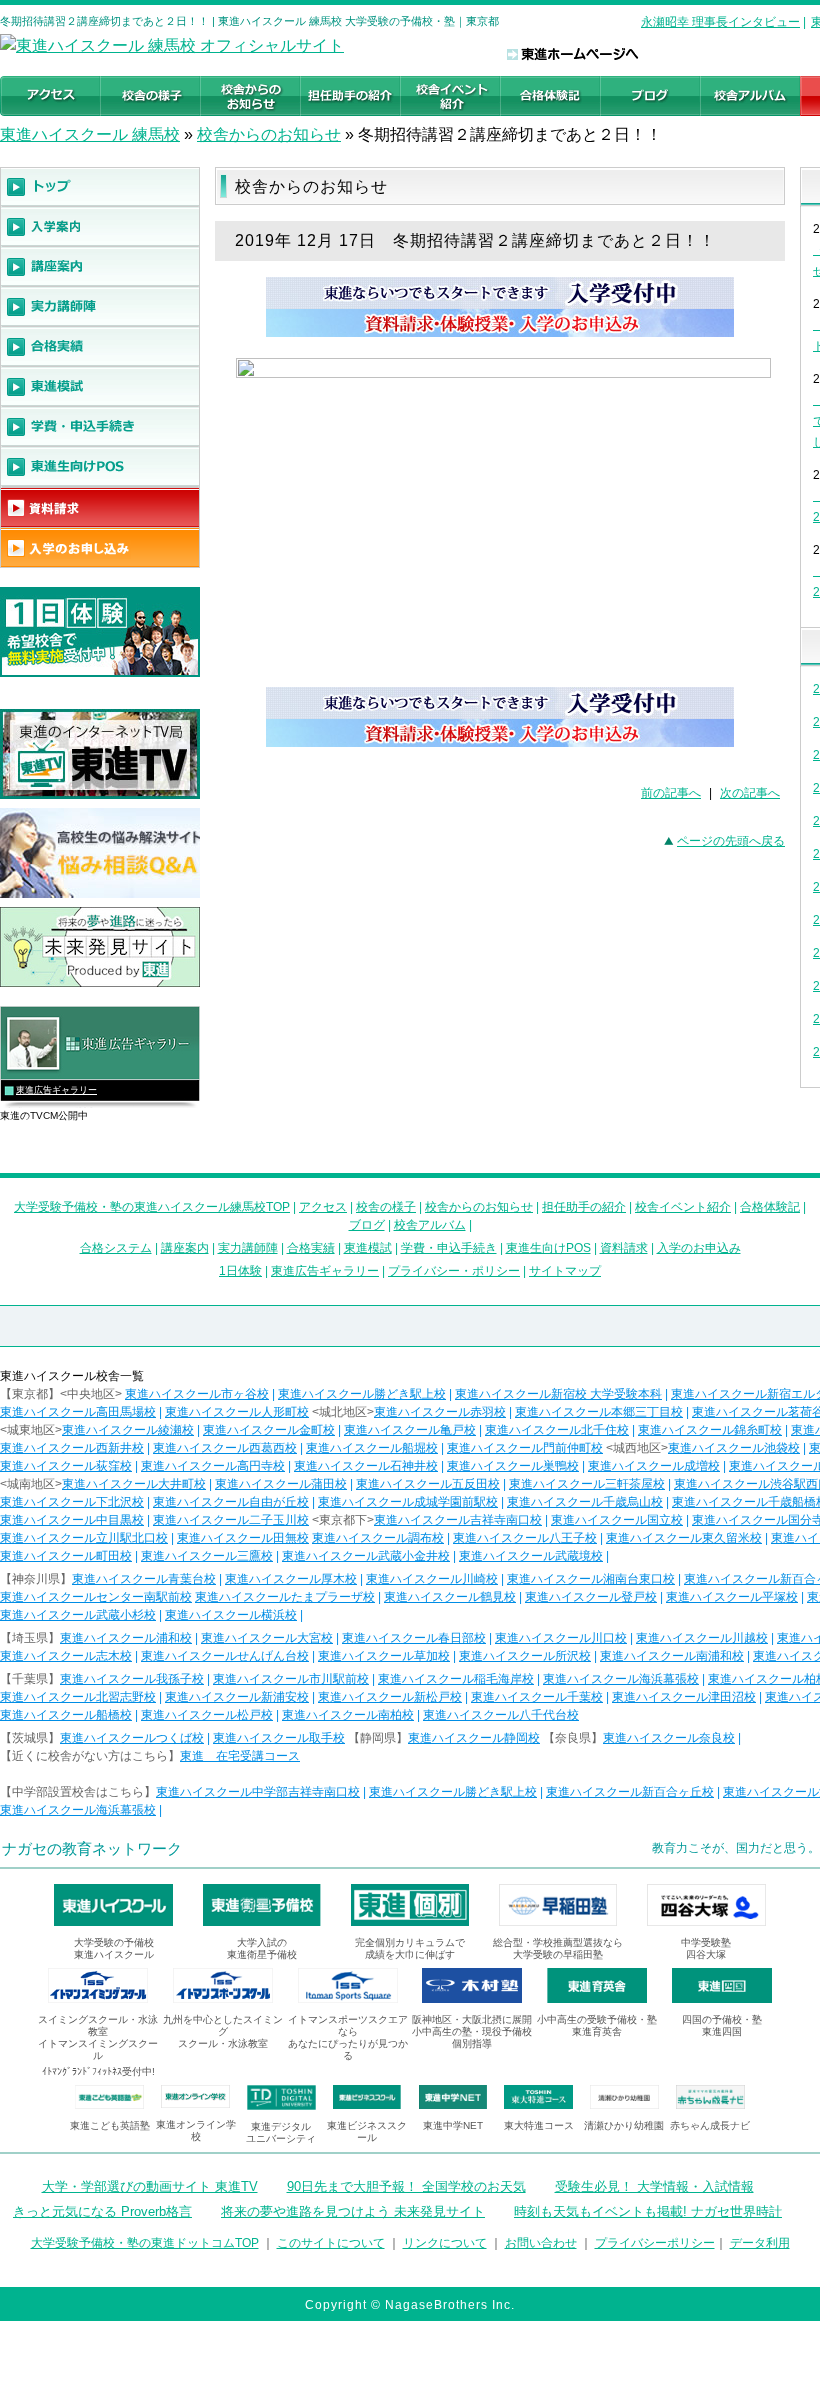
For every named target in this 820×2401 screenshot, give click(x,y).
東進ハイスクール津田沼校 (684, 1697)
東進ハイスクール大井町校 (134, 1484)
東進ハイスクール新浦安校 (237, 1697)
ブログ (367, 1225)
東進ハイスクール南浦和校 (672, 1656)
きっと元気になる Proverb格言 (102, 2211)
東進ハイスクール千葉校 (537, 1697)
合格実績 (311, 1248)
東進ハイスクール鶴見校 (450, 1597)
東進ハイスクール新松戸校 (390, 1697)
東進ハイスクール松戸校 (207, 1715)
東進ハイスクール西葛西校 (225, 1448)
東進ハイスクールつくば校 (132, 1738)
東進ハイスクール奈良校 (669, 1738)
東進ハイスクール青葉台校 (144, 1579)
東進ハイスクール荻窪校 (66, 1466)
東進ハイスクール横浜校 (231, 1615)
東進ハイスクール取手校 (279, 1738)
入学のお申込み (699, 1248)
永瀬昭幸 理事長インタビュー (720, 22)
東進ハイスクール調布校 (378, 1538)
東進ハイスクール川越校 (702, 1638)
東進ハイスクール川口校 (561, 1638)
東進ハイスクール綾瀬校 (128, 1430)
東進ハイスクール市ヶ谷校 (197, 1394)
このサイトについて (331, 2243)
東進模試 (368, 1248)
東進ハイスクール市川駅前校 (291, 1679)
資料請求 (624, 1248)
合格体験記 (770, 1207)
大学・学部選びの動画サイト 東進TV (150, 2186)
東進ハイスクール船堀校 (372, 1448)
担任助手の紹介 (584, 1207)
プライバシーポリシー (655, 2243)
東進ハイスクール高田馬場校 (78, 1412)
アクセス (323, 1207)
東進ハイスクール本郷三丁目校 (599, 1412)
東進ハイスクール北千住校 (557, 1430)
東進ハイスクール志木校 (66, 1656)
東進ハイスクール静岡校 (474, 1738)
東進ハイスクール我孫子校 (132, 1679)
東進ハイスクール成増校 (654, 1466)
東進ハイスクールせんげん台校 (225, 1656)
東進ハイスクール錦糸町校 (710, 1430)
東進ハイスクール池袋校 (734, 1448)
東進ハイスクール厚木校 (291, 1579)
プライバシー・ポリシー (454, 1271)
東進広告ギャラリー (56, 1090)
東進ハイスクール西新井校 (72, 1448)
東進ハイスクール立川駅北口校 (84, 1538)
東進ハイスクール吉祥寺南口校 (458, 1520)
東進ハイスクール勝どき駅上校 (362, 1394)
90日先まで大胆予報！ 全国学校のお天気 (406, 2186)
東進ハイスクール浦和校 (126, 1638)
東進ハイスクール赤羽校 (440, 1412)
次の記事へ (750, 793)
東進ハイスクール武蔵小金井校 (366, 1556)
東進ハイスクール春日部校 (414, 1638)
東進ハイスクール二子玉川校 (231, 1520)
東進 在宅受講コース (240, 1756)
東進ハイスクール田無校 (243, 1538)
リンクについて (445, 2243)
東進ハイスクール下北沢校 (72, 1502)
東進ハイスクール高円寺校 (213, 1466)
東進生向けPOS (548, 1248)
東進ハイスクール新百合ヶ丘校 (630, 1792)
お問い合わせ (541, 2243)
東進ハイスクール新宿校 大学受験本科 (558, 1394)
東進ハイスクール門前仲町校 (525, 1448)
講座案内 (185, 1248)
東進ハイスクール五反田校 (428, 1484)
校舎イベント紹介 (683, 1207)
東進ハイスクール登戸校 (591, 1597)
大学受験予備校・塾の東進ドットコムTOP (145, 2243)
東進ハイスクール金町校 (269, 1430)
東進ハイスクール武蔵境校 (531, 1556)
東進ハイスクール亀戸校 (410, 1430)
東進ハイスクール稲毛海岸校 (456, 1679)
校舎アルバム (430, 1225)
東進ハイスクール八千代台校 (501, 1715)
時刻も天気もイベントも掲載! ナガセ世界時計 (648, 2211)
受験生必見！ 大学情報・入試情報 (654, 2186)
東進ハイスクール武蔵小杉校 (78, 1615)
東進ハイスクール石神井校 (366, 1466)
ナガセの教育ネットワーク (92, 1848)
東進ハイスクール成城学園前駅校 (408, 1502)
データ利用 (760, 2243)
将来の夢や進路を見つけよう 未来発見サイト (353, 2211)
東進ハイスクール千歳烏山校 (585, 1502)
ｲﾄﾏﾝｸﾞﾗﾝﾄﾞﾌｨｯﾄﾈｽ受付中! (98, 2071)
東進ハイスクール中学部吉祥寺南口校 (258, 1792)
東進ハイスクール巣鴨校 (513, 1466)
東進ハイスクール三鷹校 (207, 1556)
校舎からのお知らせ (269, 134)
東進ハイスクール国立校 (617, 1520)
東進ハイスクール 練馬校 (90, 134)
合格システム (116, 1248)
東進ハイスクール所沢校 (525, 1656)
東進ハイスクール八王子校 (525, 1538)
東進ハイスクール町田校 (66, 1556)
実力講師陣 (248, 1248)
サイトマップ (565, 1271)
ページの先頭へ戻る (731, 841)
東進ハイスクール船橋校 (66, 1715)
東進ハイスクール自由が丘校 (231, 1502)
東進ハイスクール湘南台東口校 (591, 1579)
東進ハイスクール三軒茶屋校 (587, 1484)
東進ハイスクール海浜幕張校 (621, 1679)
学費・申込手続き (449, 1248)
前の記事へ (671, 793)
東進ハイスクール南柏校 (348, 1715)
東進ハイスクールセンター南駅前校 (96, 1597)
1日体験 (240, 1271)
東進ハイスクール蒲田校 (281, 1484)
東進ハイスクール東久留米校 (684, 1538)
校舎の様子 (386, 1207)
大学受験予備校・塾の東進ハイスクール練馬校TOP (152, 1207)
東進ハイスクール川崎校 (432, 1579)
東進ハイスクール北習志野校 (78, 1697)
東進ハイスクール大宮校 (267, 1638)
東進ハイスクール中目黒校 (72, 1520)
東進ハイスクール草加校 (384, 1656)
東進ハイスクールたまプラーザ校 (285, 1597)
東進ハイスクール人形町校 (237, 1412)
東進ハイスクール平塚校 (732, 1597)
